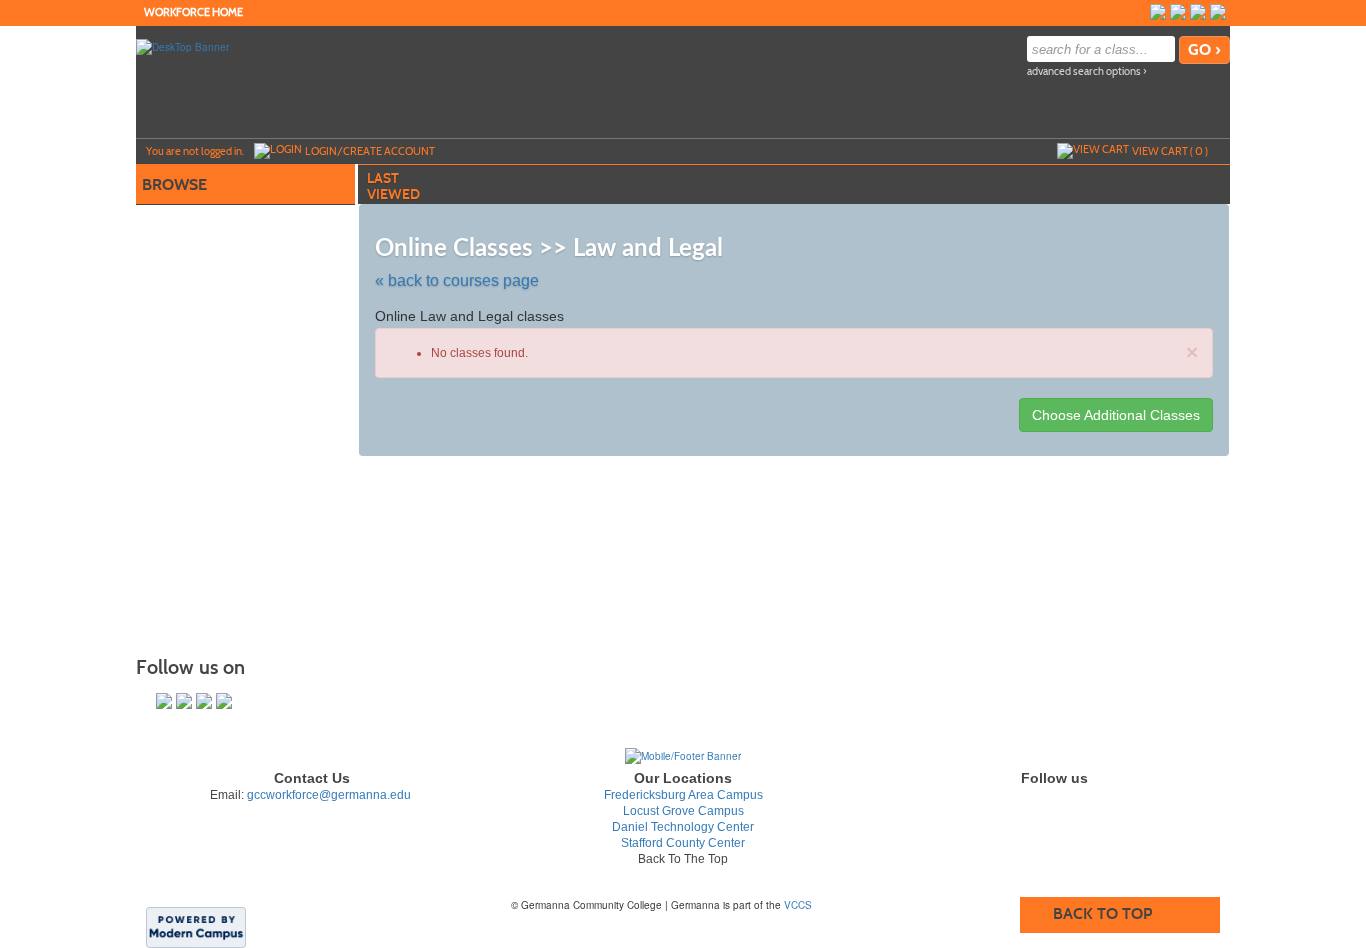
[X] (1198, 12)
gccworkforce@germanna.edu (329, 795)
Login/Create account (370, 151)
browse (174, 184)
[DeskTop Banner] (182, 46)
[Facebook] (1158, 12)
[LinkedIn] (1218, 12)
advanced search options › (1087, 71)
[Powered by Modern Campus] (196, 926)
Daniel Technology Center (683, 827)
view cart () (1170, 151)
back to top (1102, 913)
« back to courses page (457, 280)
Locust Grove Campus (683, 811)
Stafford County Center (683, 843)
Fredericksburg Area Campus (683, 795)
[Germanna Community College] (683, 755)
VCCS (798, 905)
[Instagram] (1178, 12)
